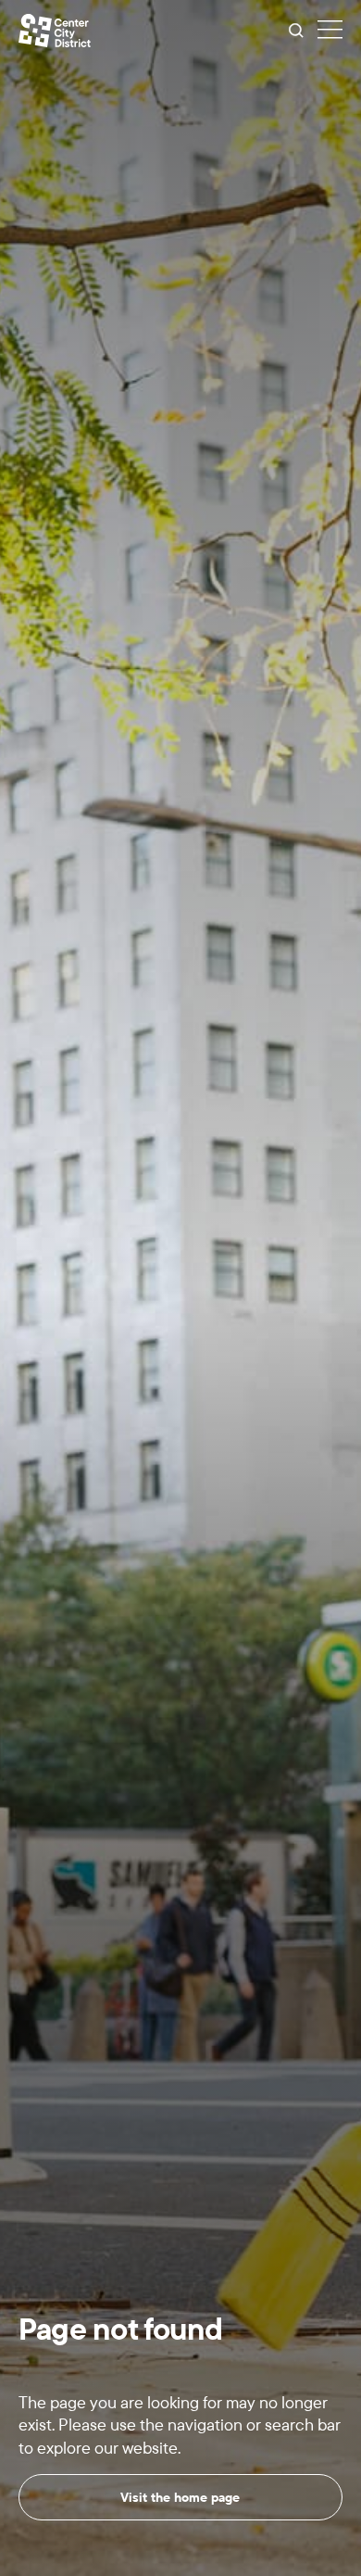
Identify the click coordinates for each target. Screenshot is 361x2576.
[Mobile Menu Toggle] (330, 31)
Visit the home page (180, 2497)
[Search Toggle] (296, 31)
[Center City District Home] (55, 31)
